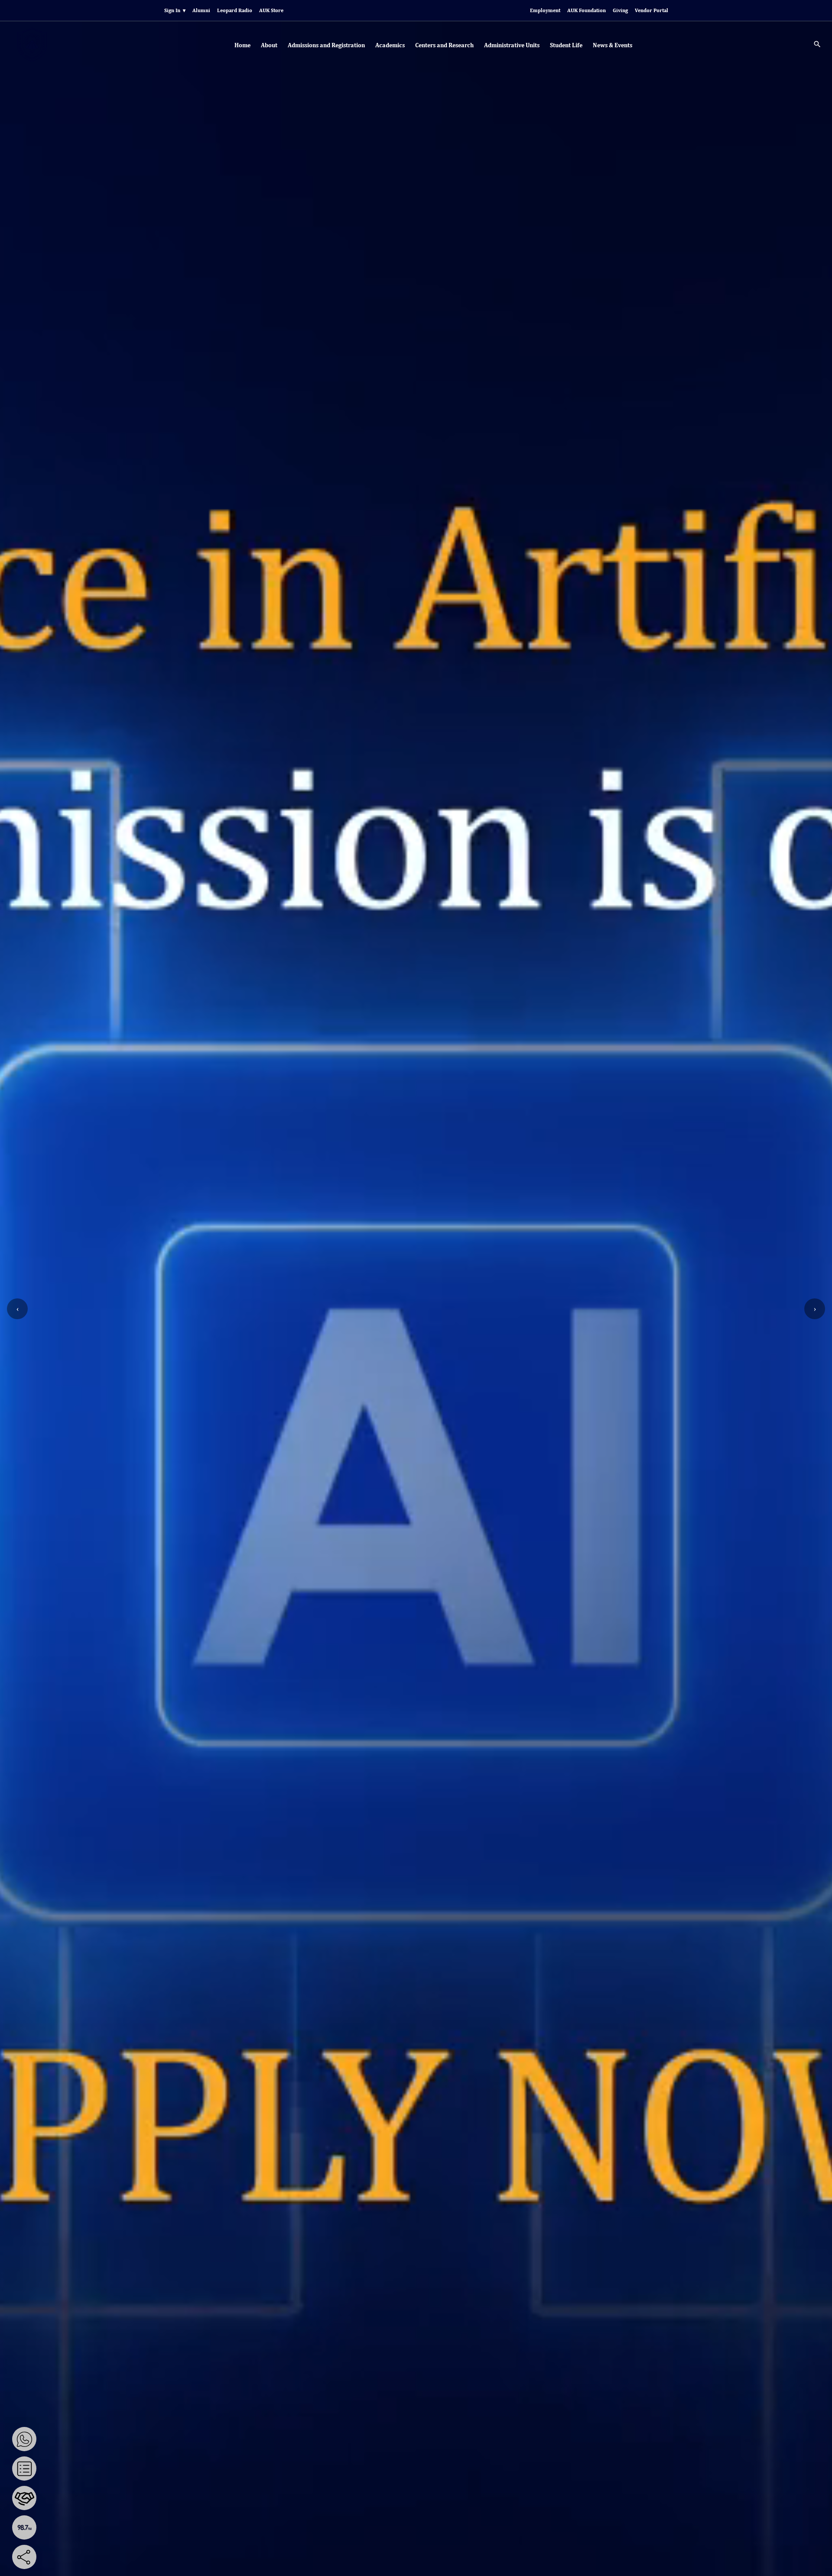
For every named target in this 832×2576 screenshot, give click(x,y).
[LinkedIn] (112, 2557)
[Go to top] (819, 2563)
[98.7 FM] (24, 2527)
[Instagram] (97, 2557)
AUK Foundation (587, 10)
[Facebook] (50, 2557)
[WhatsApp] (24, 2439)
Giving (620, 10)
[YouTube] (65, 2557)
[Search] (817, 46)
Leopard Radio (235, 10)
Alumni (201, 10)
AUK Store (271, 10)
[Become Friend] (24, 2498)
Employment (545, 10)
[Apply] (24, 2469)
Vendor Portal (652, 10)
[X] (81, 2557)
